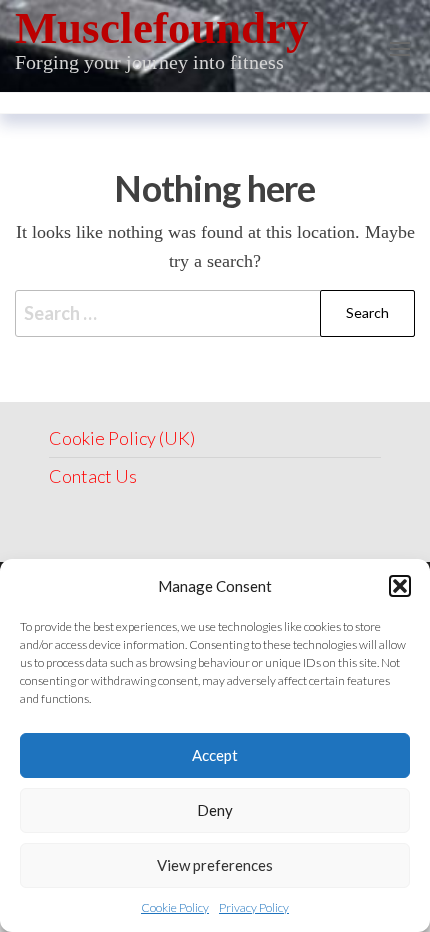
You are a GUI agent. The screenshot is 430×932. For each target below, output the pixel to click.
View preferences (215, 865)
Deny (215, 810)
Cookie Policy (175, 907)
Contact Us (93, 476)
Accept (215, 755)
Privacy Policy (254, 907)
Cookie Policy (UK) (122, 438)
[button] (400, 586)
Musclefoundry (162, 28)
